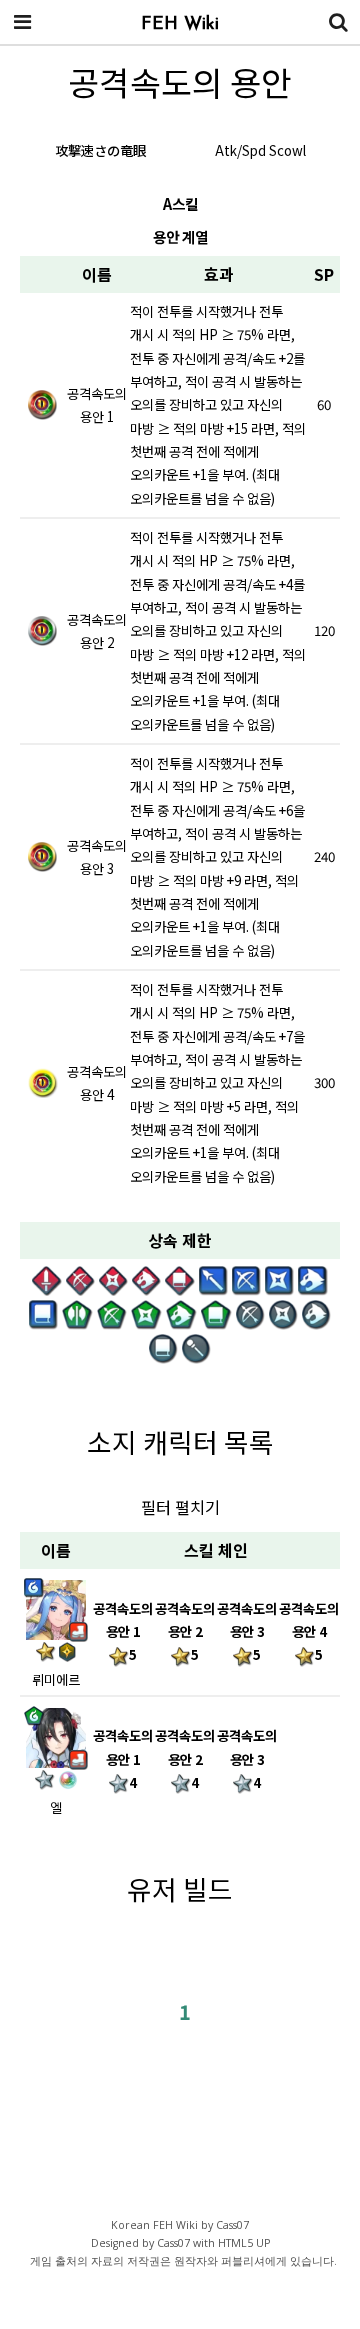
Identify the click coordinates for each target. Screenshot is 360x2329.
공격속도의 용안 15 (123, 1632)
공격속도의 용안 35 (247, 1632)
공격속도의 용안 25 (185, 1632)
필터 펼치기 (180, 1507)
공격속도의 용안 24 (185, 1759)
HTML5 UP (244, 2243)
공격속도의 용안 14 (123, 1759)
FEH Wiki (180, 25)
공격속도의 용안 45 (309, 1632)
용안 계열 (180, 236)
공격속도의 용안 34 (247, 1759)
